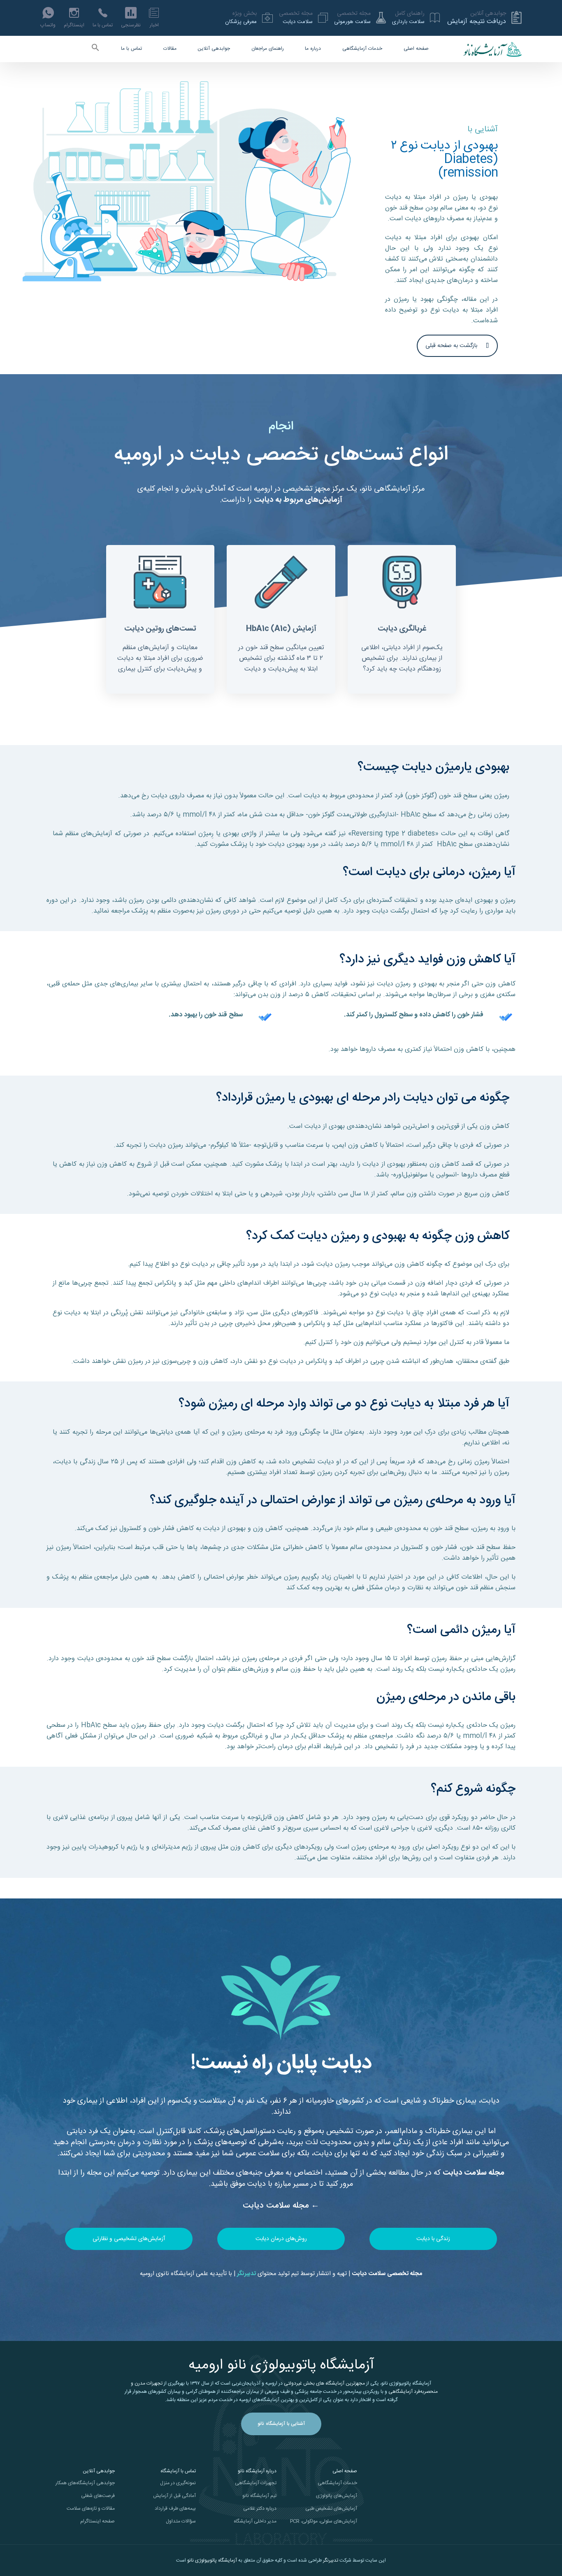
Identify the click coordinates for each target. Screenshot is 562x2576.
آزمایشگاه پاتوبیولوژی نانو (212, 2560)
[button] (96, 49)
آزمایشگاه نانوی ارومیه (167, 2274)
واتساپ (48, 25)
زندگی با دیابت (433, 2239)
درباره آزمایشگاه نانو (257, 2471)
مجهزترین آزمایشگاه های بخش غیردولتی (324, 2383)
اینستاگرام (74, 25)
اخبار (154, 25)
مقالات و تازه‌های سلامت (91, 2508)
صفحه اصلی (416, 49)
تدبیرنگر (331, 2560)
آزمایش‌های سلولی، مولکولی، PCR (324, 2521)
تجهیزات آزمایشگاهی (256, 2483)
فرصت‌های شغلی (98, 2496)
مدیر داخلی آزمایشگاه (255, 2521)
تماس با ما (103, 25)
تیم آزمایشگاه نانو (259, 2496)
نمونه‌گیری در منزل (178, 2483)
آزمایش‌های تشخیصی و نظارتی (129, 2239)
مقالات (170, 49)
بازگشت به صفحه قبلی (451, 346)
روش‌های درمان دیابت (281, 2239)
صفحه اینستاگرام (98, 2521)
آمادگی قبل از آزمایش (174, 2496)
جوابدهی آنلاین (214, 49)
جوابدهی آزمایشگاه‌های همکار (85, 2483)
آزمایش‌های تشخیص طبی (331, 2508)
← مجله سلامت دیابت (281, 2206)
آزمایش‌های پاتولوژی (337, 2496)
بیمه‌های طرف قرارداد (175, 2508)
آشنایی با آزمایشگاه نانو (281, 2424)
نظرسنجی (131, 25)
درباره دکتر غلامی (260, 2508)
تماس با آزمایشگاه (178, 2471)
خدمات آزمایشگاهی (362, 49)
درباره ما (313, 49)
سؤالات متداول (181, 2521)
